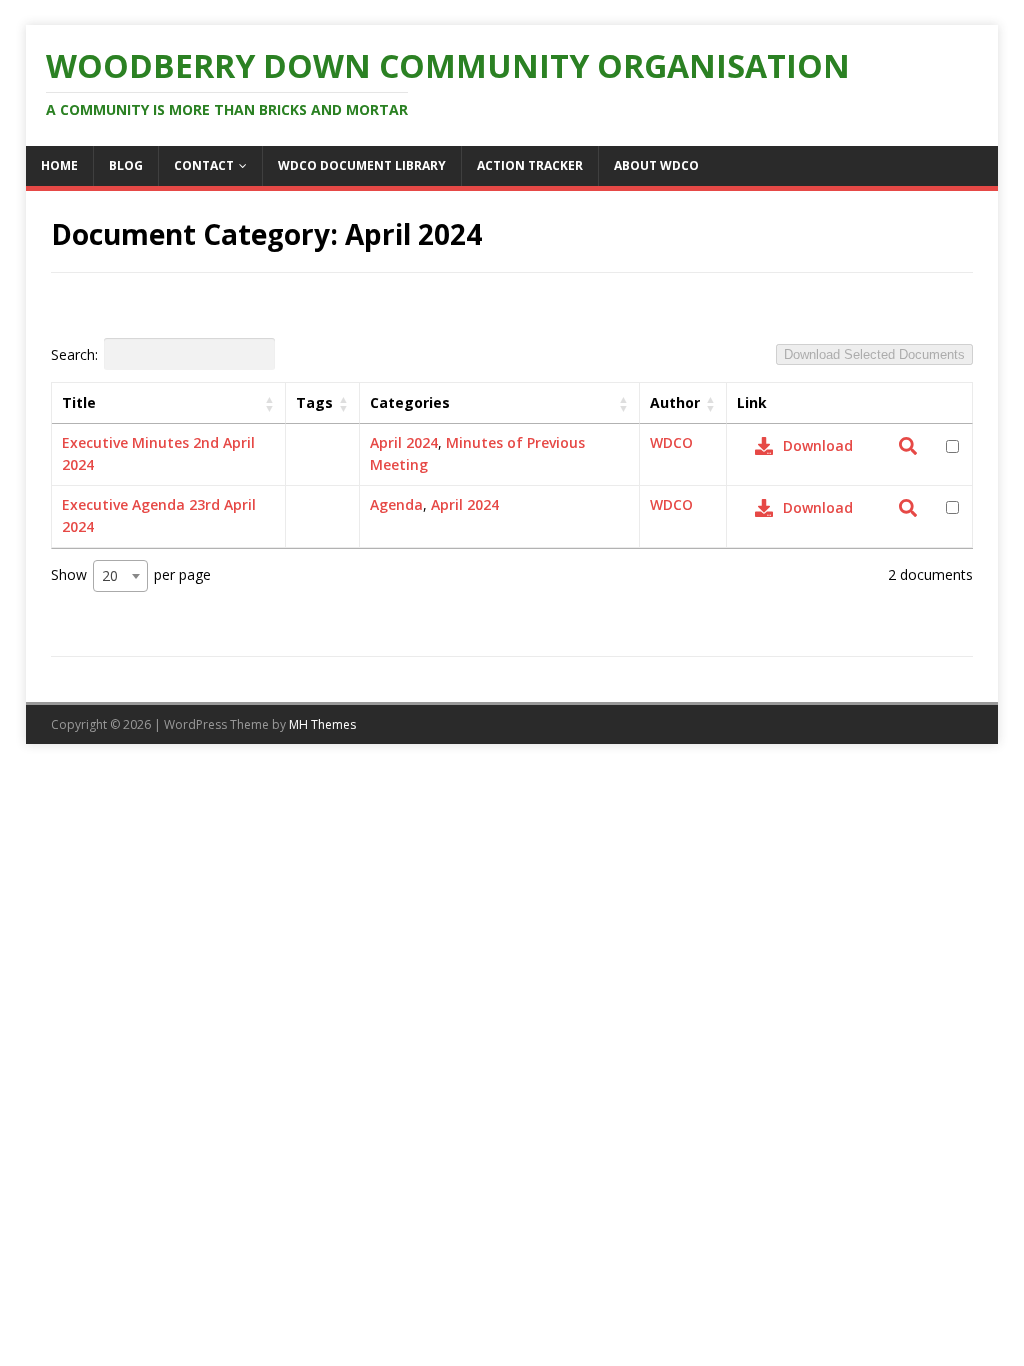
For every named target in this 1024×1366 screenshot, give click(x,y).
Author (675, 402)
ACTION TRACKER (530, 165)
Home (59, 165)
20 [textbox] (110, 575)
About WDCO (656, 165)
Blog (126, 165)
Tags (314, 402)
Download (818, 445)
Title (79, 402)
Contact (204, 165)
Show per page (131, 574)
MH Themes (322, 724)
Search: (74, 353)
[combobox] (120, 576)
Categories (410, 402)
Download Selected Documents (874, 354)
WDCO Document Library (362, 165)
